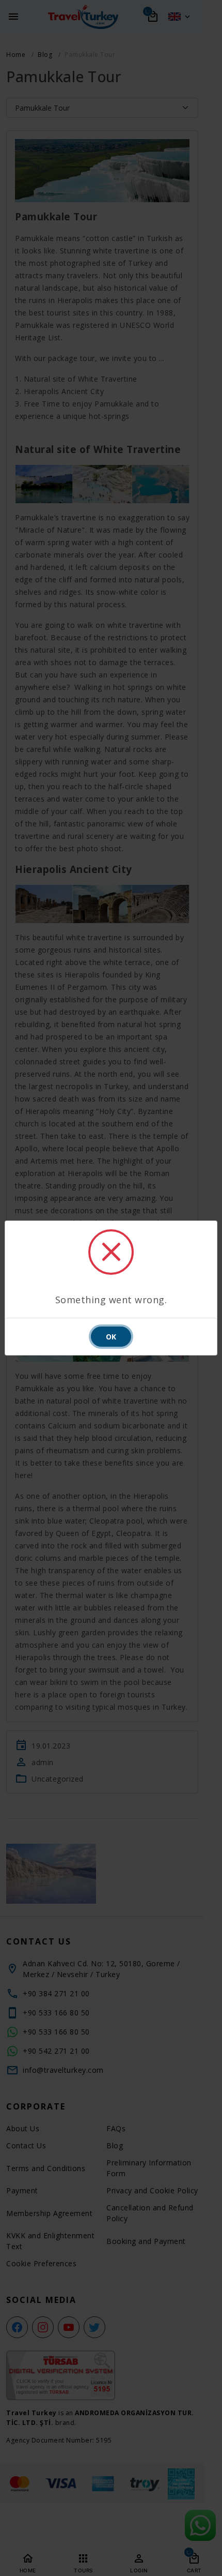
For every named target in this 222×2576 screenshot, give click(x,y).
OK (111, 1337)
